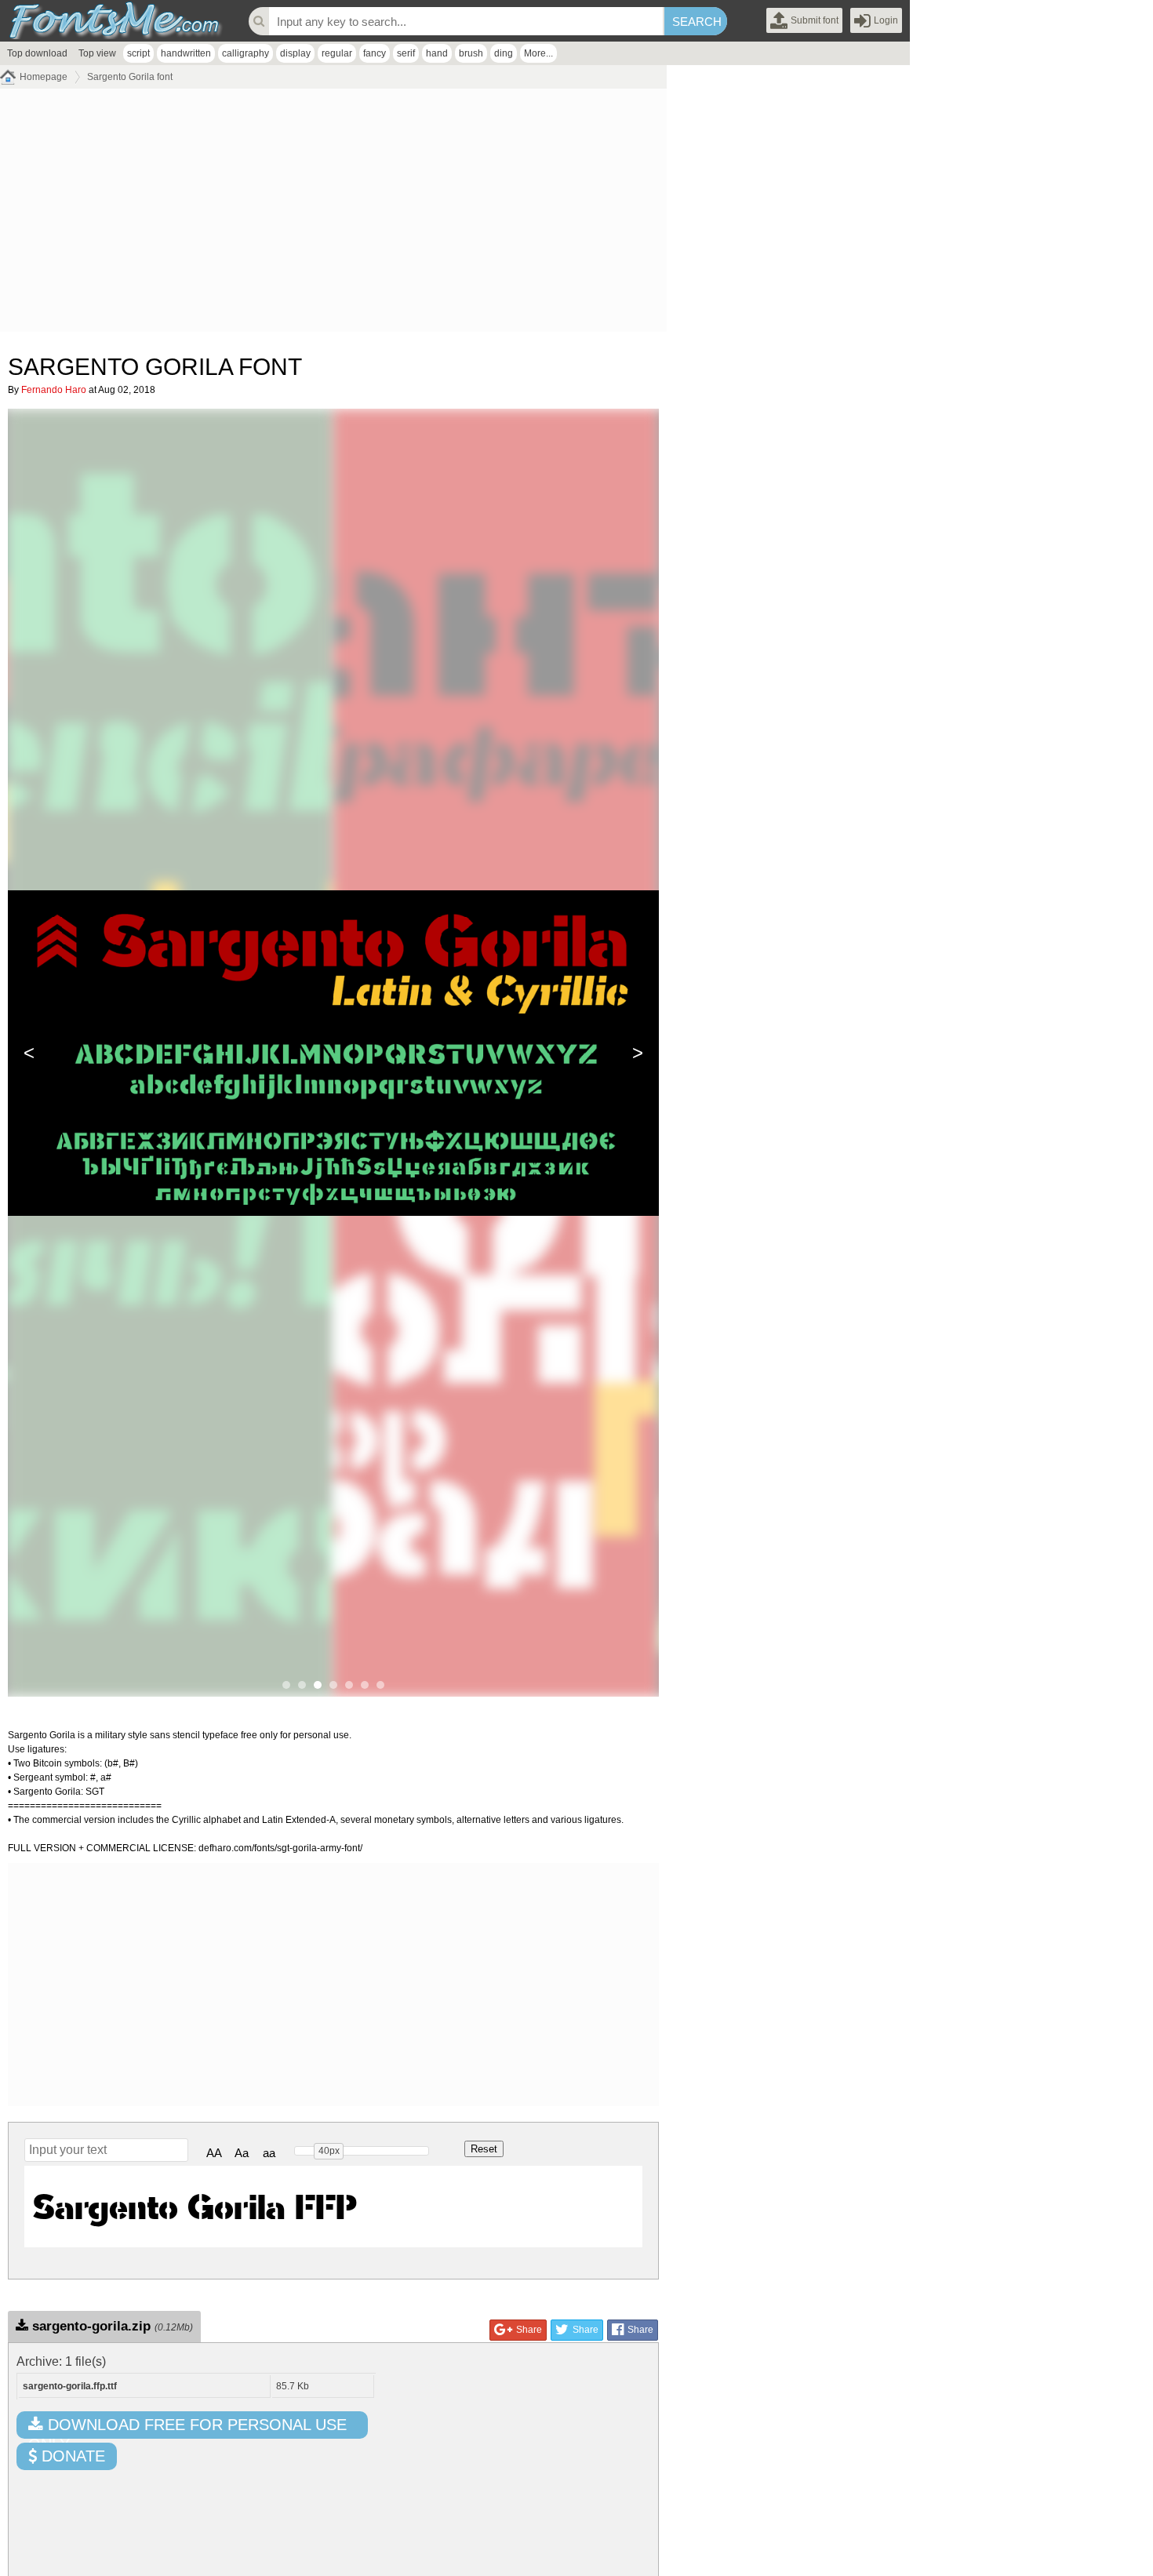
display (295, 53)
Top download (37, 53)
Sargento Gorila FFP (195, 2206)
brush (471, 53)
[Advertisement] (333, 214)
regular (337, 53)
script (138, 53)
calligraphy (246, 53)
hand (437, 53)
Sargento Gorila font (130, 77)
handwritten (186, 53)
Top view (97, 53)
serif (406, 53)
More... (538, 53)
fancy (375, 53)
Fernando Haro (54, 390)
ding (504, 53)
